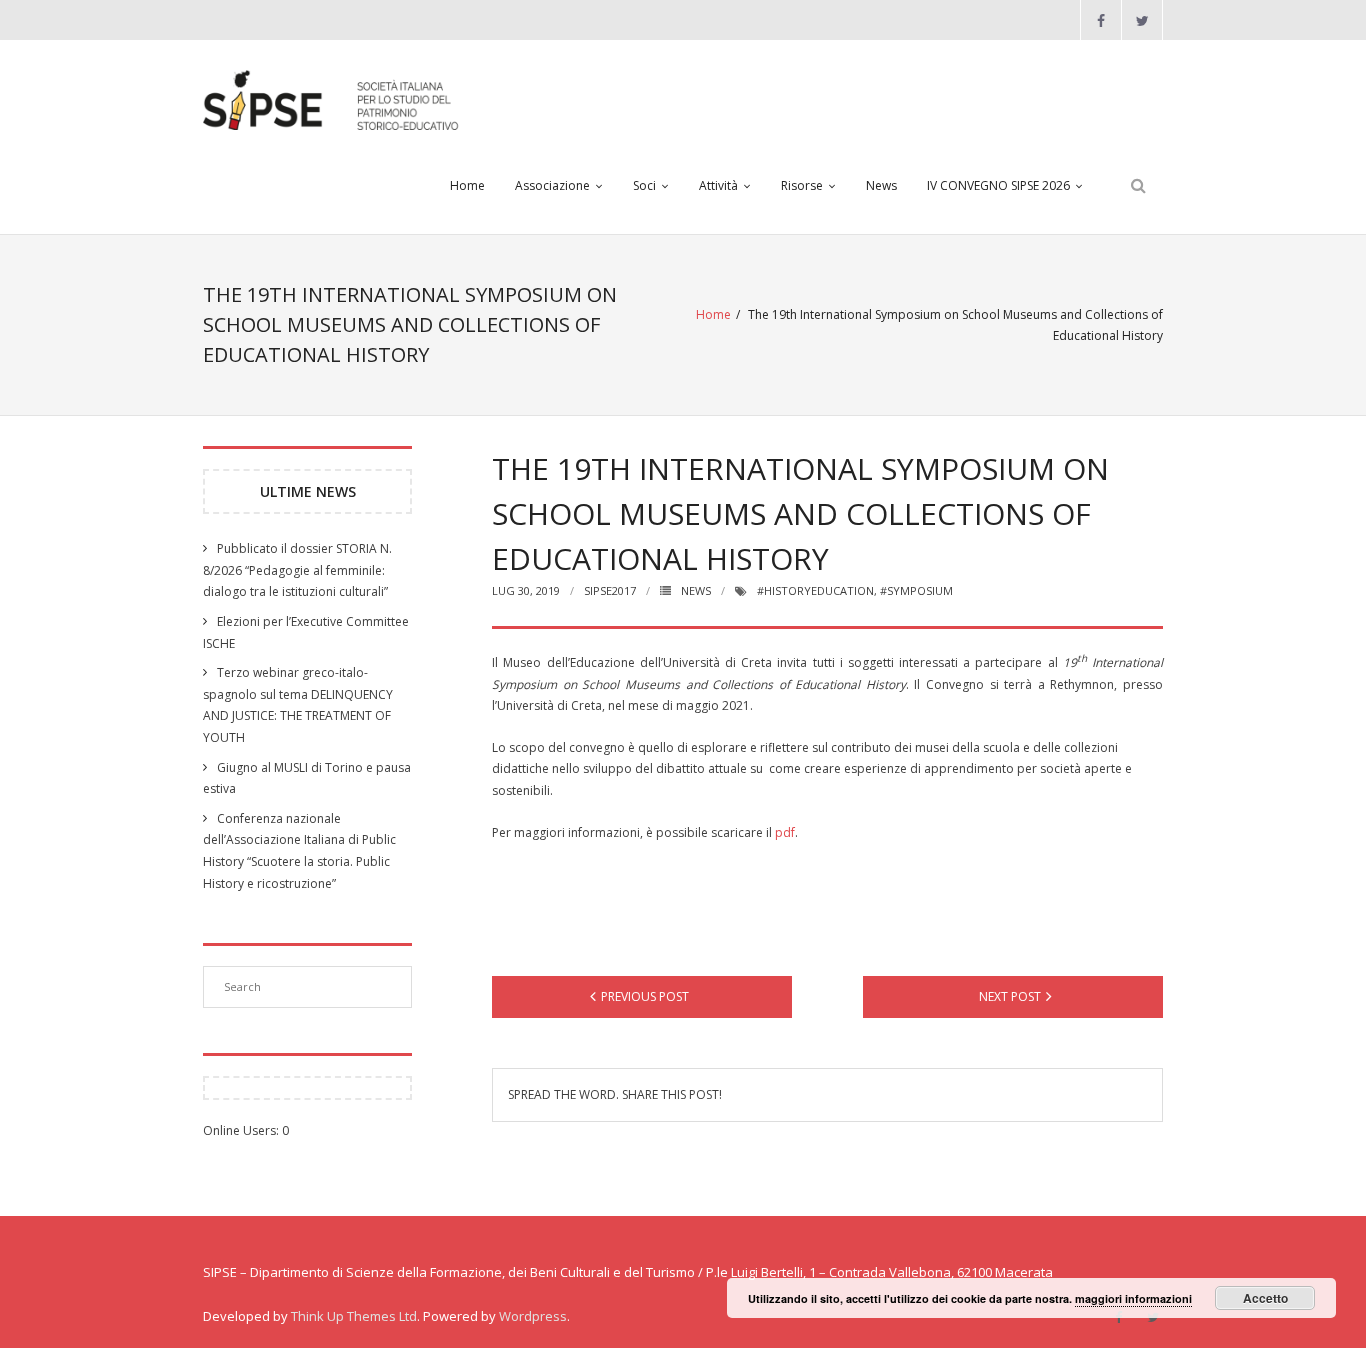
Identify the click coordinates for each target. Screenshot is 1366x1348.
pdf (785, 832)
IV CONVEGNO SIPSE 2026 (998, 185)
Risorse (802, 185)
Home (467, 185)
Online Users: (242, 1130)
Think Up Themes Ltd (354, 1316)
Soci (644, 185)
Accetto (1265, 1298)
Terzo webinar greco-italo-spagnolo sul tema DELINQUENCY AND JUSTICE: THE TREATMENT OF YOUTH (298, 705)
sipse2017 (610, 590)
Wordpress (533, 1316)
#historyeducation (815, 590)
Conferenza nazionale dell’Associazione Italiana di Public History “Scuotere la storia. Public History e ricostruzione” (299, 851)
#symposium (916, 590)
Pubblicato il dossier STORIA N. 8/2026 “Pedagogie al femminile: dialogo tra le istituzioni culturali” (297, 570)
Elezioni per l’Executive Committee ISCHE (306, 632)
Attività (718, 185)
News (881, 185)
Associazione (552, 185)
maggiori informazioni (1133, 1298)
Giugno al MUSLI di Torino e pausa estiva (307, 778)
